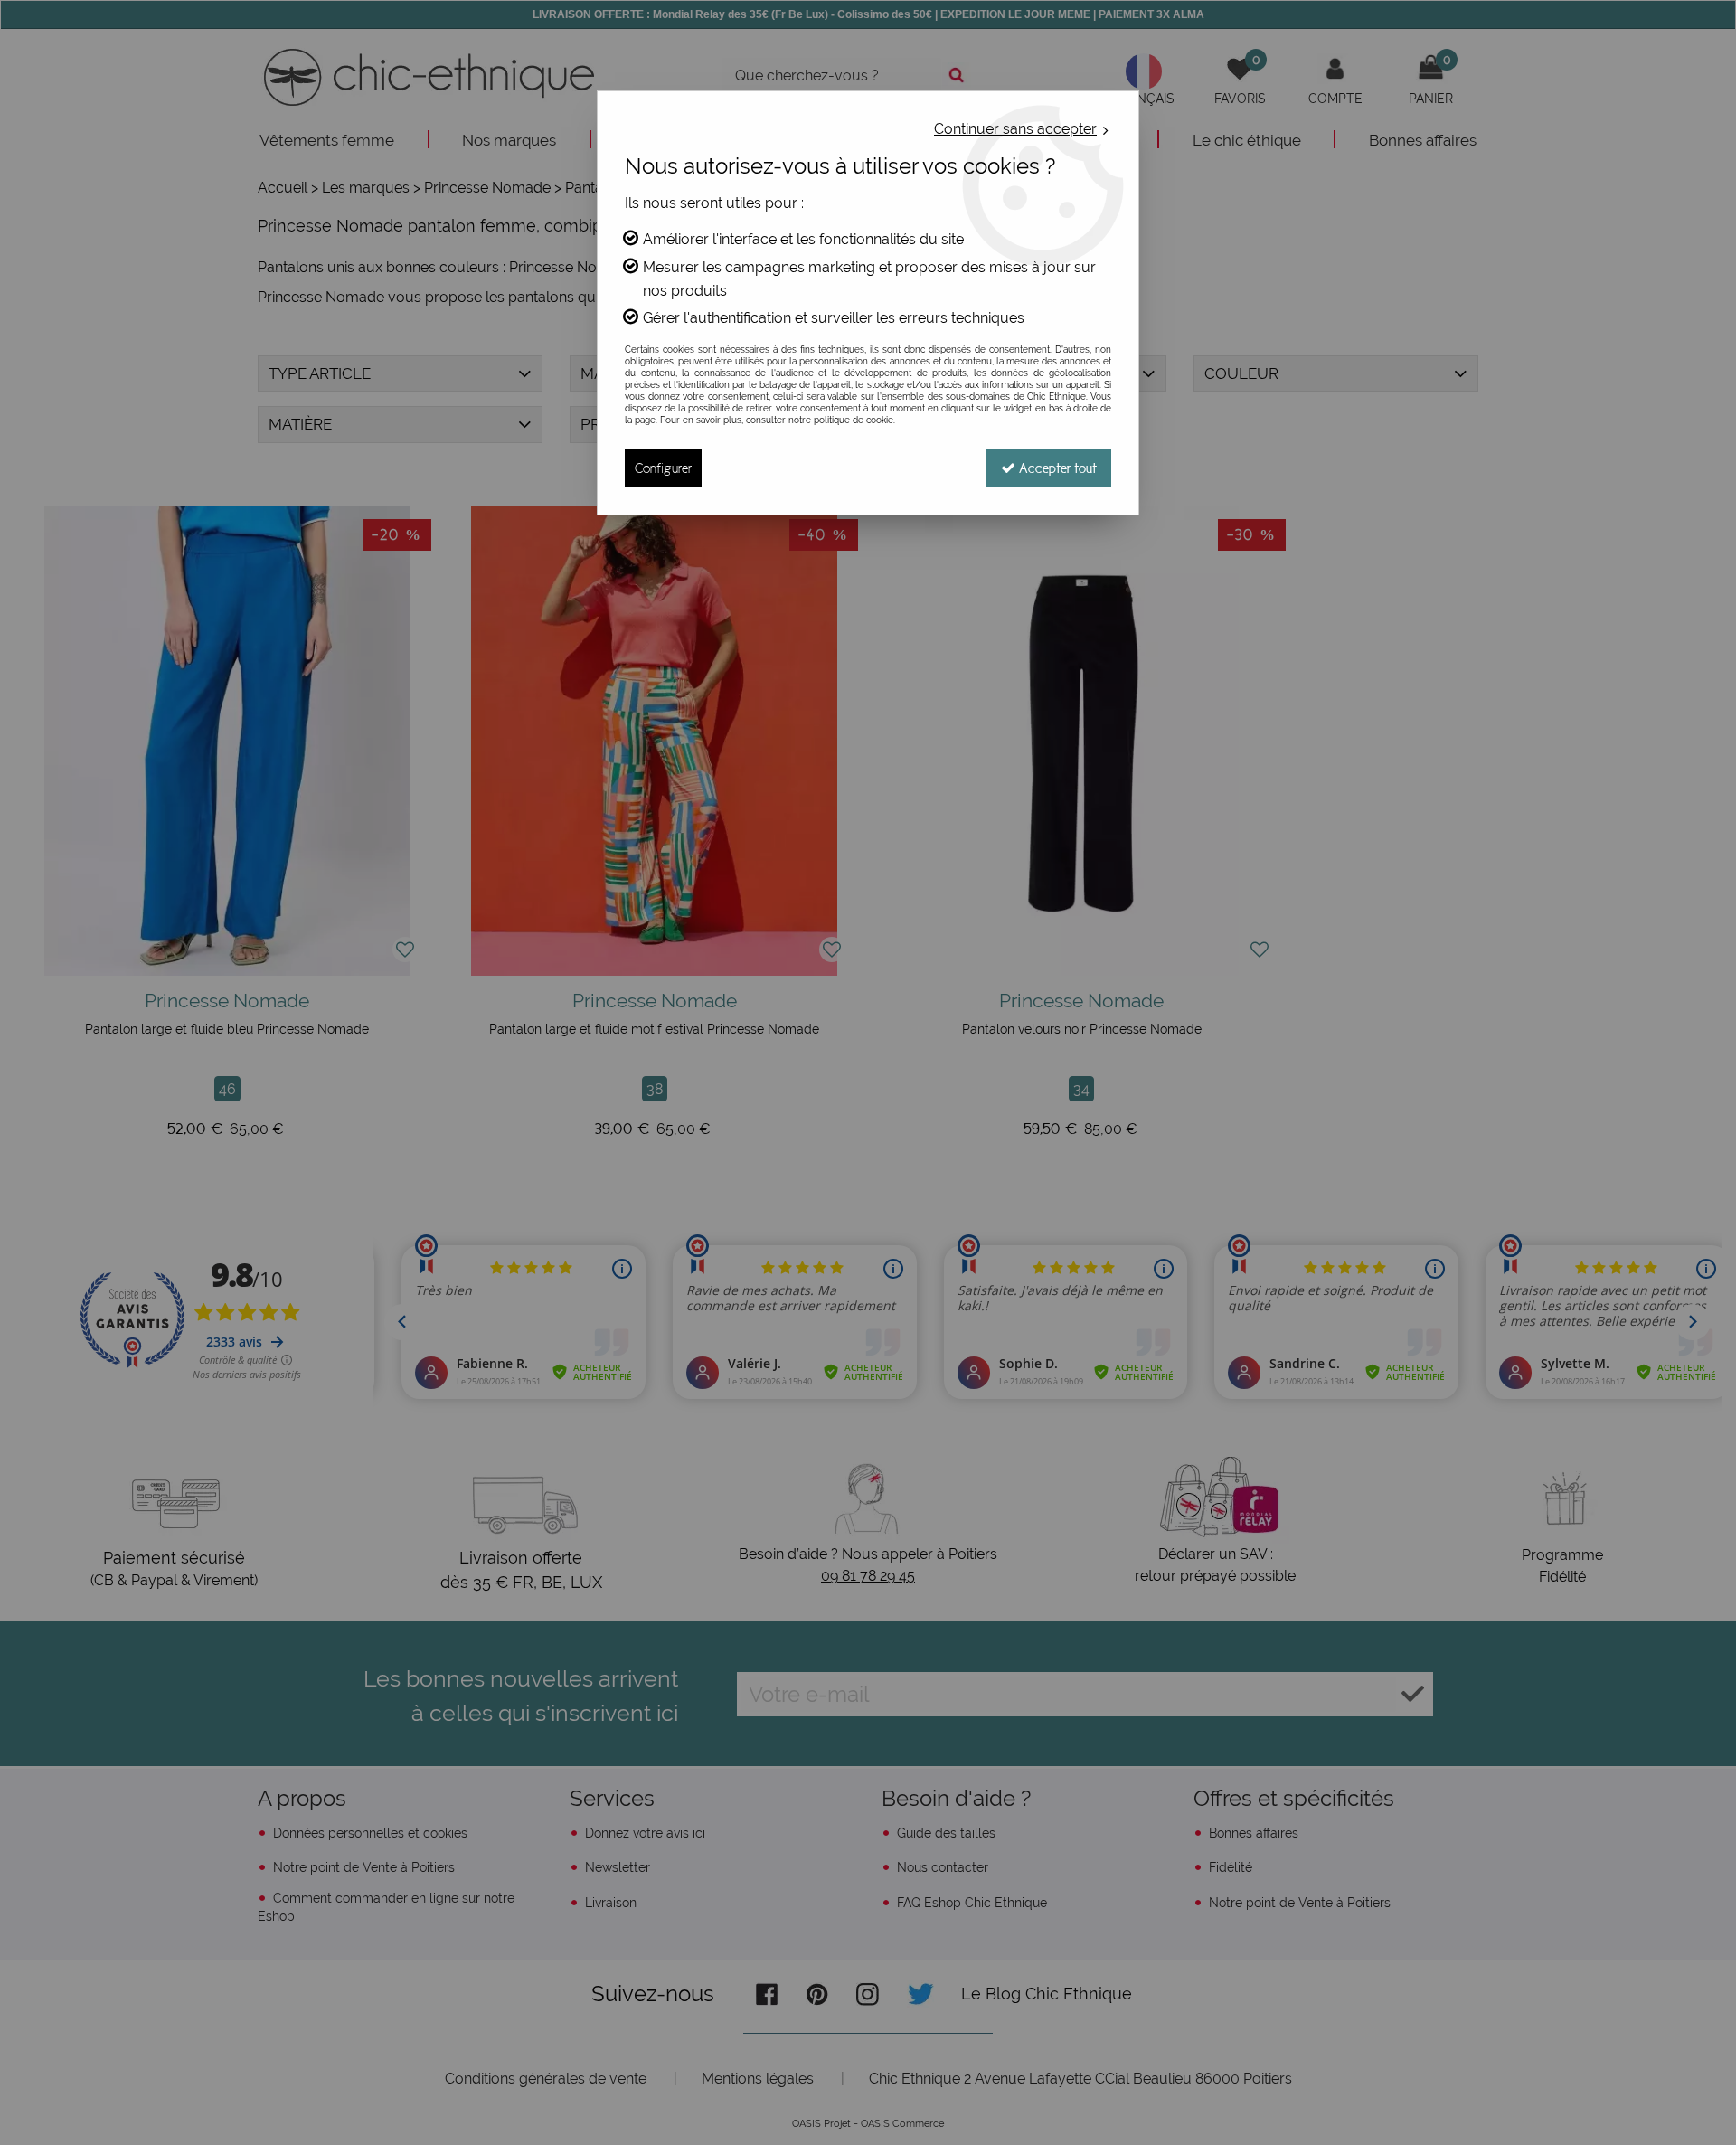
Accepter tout (1056, 468)
